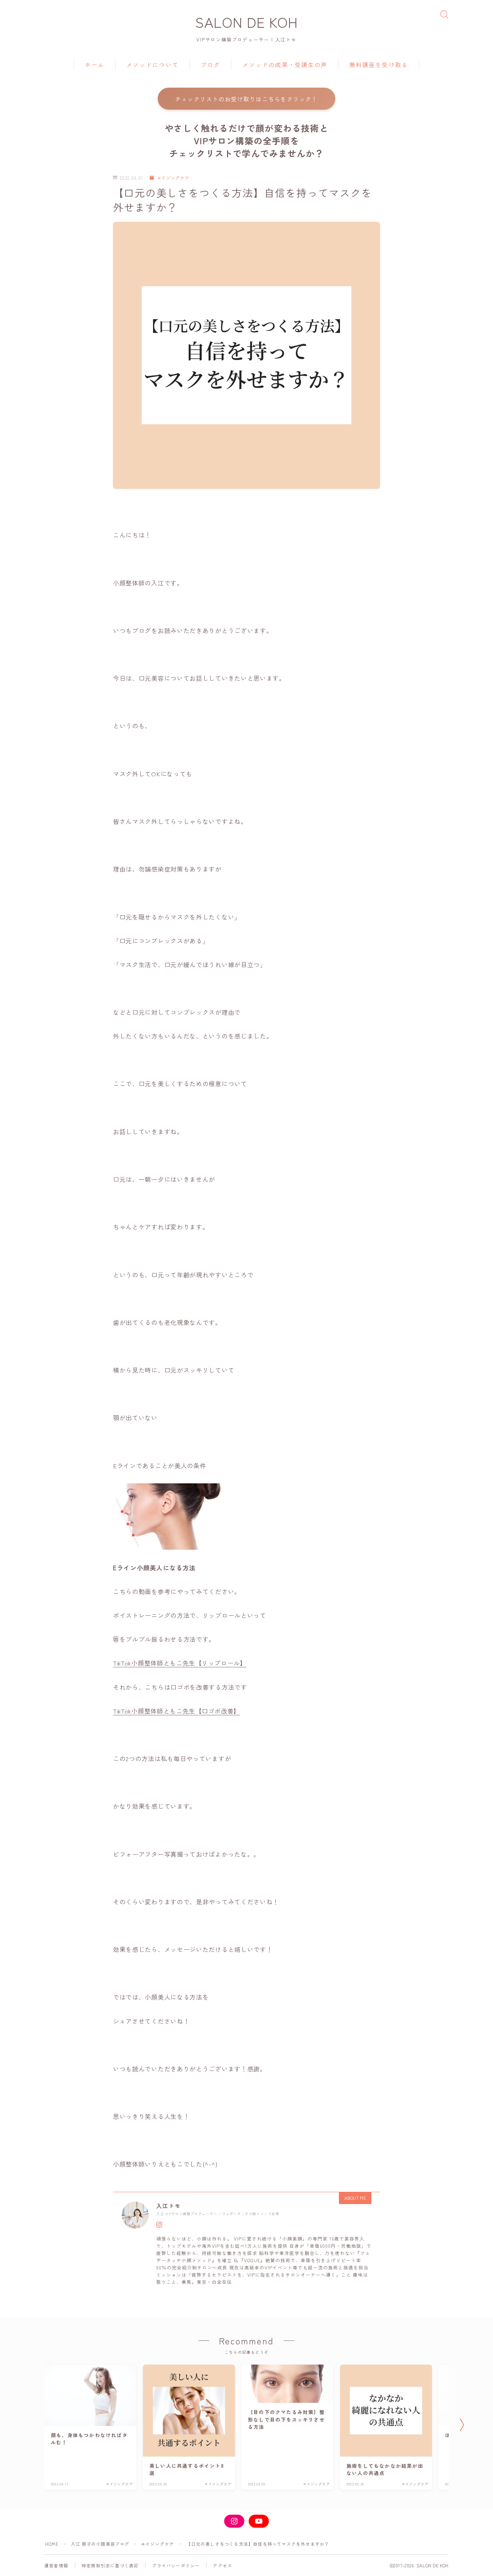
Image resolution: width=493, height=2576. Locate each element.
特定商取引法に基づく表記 (110, 2565)
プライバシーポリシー (176, 2565)
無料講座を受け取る (379, 65)
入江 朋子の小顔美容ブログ (100, 2544)
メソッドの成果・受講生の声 (285, 65)
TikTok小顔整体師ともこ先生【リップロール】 (180, 1663)
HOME (52, 2544)
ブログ (210, 65)
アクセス (222, 2565)
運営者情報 (56, 2565)
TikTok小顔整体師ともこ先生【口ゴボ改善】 (176, 1711)
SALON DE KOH (247, 22)
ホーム (95, 65)
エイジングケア (173, 178)
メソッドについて (152, 65)
